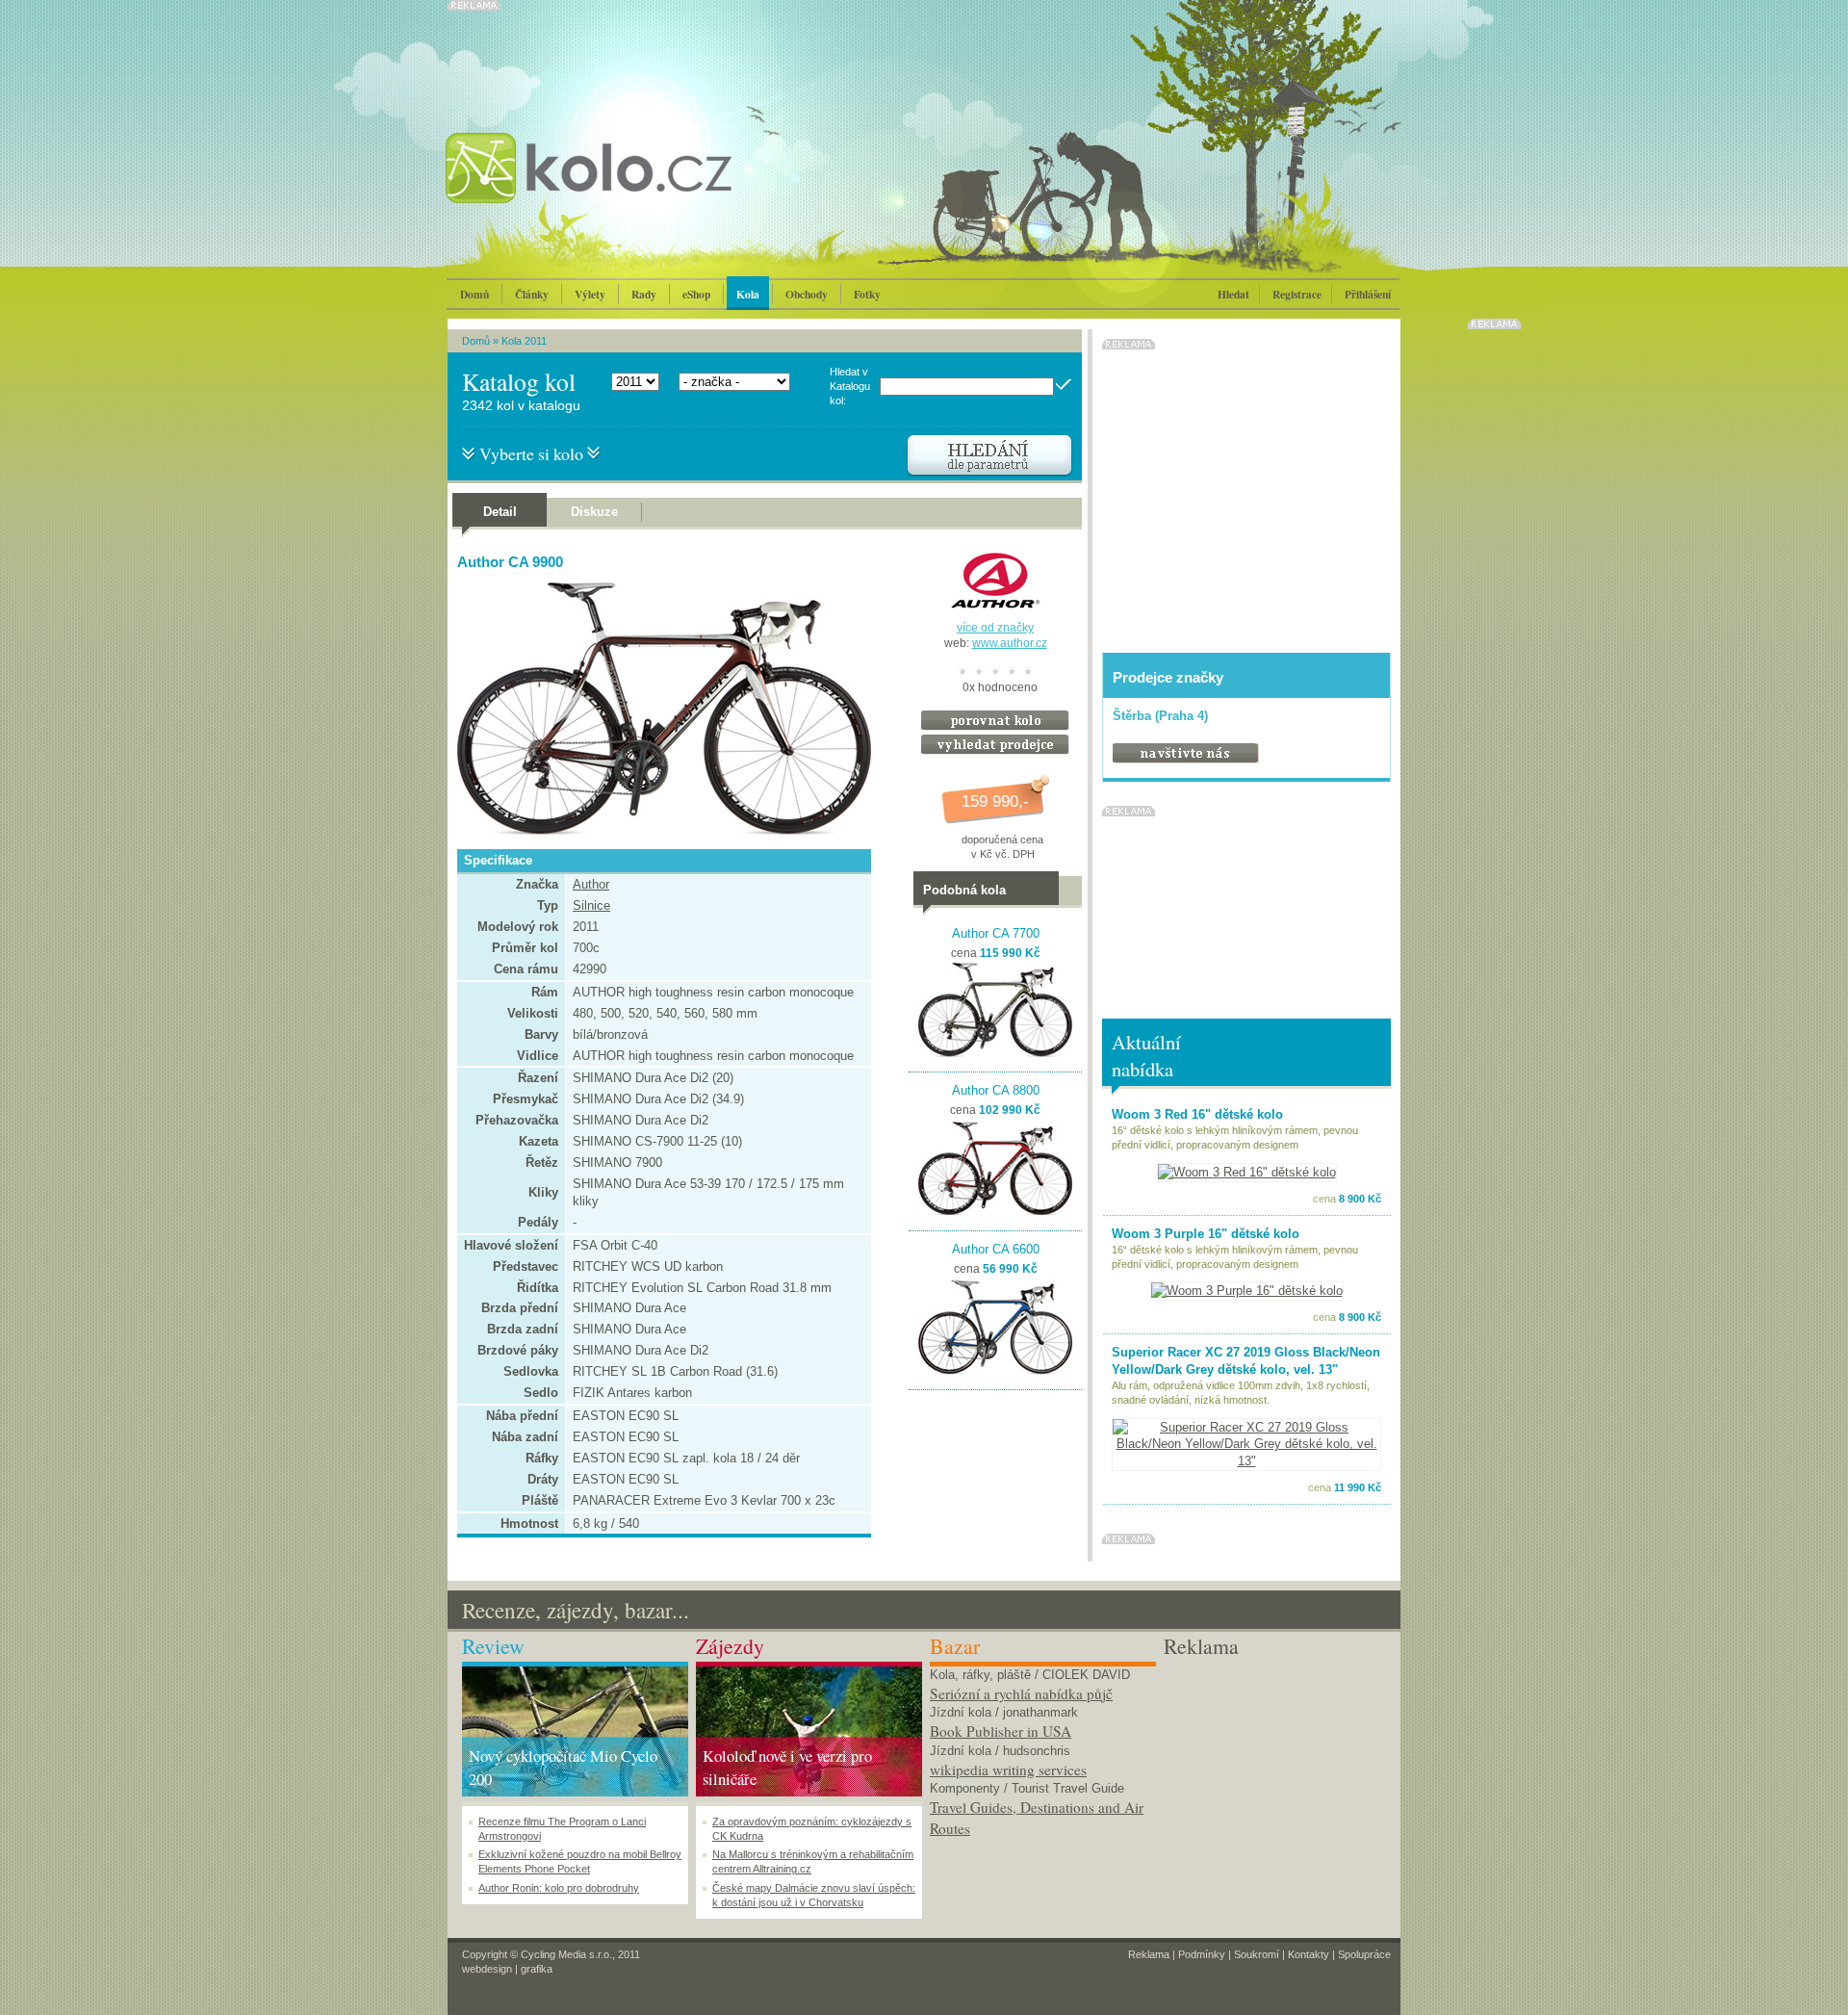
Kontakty (1309, 1954)
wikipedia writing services (1008, 1770)
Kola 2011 (524, 341)
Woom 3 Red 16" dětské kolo (1197, 1114)
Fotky (867, 294)
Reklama (1149, 1954)
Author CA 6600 (996, 1249)
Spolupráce (1364, 1954)
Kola (748, 294)
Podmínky (1202, 1954)
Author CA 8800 (996, 1090)
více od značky (995, 628)
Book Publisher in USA (1001, 1731)
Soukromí (1257, 1954)
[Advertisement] (1277, 1782)
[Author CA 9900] (659, 831)
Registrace (1297, 294)
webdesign (487, 1969)
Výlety (590, 294)
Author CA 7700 (996, 933)
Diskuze (594, 512)
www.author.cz (1010, 643)
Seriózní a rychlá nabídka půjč (1021, 1693)
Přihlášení (1368, 294)
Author (591, 884)
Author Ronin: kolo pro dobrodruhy (559, 1888)
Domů (475, 294)
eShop (696, 294)
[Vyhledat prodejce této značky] (995, 750)
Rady (644, 294)
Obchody (807, 294)
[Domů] (640, 188)
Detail (500, 512)
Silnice (591, 905)
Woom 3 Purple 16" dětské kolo (1206, 1234)
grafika (537, 1969)
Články (532, 294)
